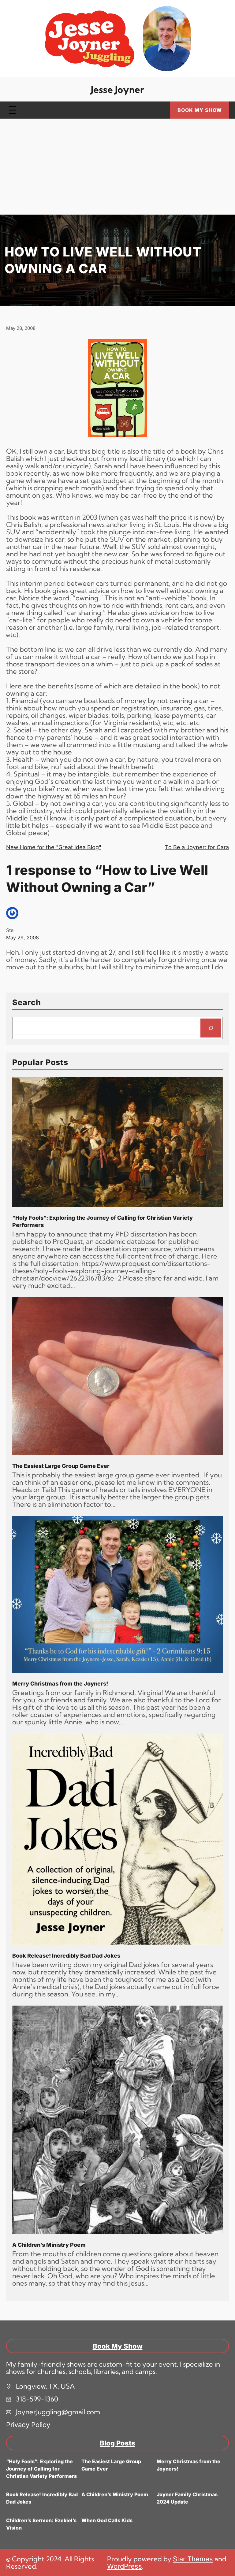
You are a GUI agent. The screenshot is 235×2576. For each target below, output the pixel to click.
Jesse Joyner (117, 89)
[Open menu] (13, 110)
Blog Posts (117, 2443)
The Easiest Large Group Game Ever (61, 1466)
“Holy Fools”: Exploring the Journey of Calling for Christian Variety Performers (103, 1221)
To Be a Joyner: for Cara (197, 847)
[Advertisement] (117, 169)
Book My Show (200, 110)
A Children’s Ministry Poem (49, 2245)
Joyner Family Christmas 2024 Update (187, 2498)
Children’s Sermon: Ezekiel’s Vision (41, 2524)
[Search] (211, 1028)
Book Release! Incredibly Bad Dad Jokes (66, 1956)
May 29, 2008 (22, 938)
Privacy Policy (28, 2425)
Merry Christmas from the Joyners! (60, 1684)
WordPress (125, 2566)
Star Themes (193, 2559)
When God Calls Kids (107, 2520)
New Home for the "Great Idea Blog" (54, 847)
